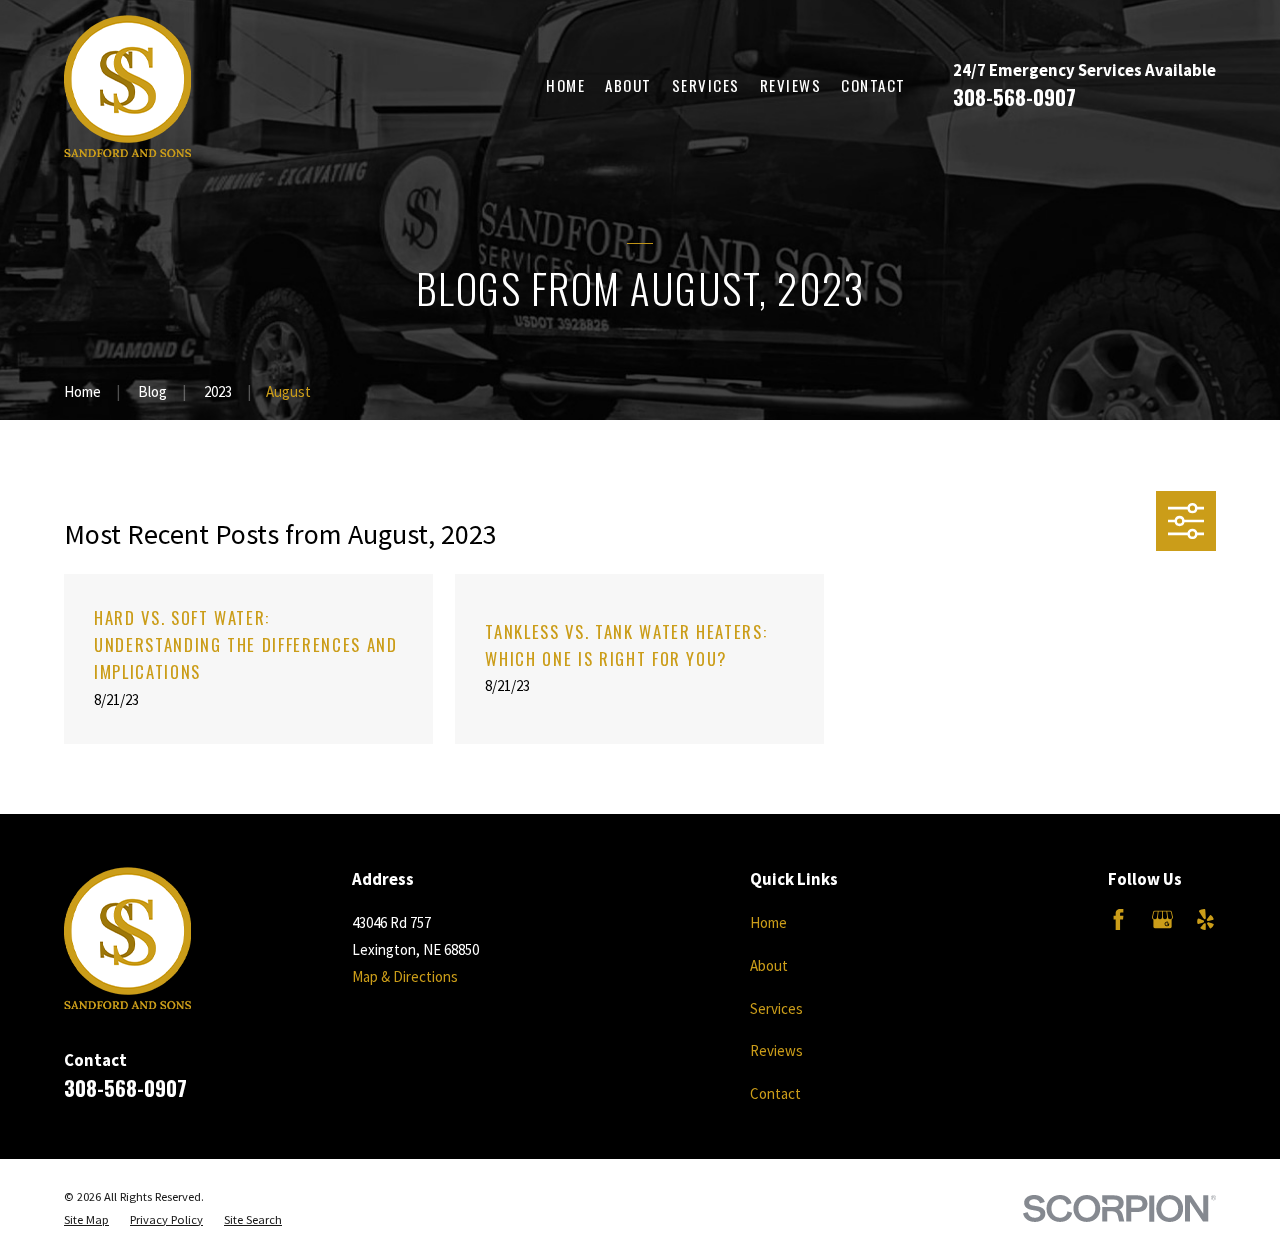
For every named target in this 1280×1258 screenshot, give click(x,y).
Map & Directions (405, 976)
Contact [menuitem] (873, 85)
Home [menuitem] (565, 85)
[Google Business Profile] (1162, 919)
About (769, 965)
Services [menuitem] (706, 85)
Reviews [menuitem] (791, 85)
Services (776, 1008)
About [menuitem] (628, 85)
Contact (775, 1093)
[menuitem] (86, 1220)
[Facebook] (1118, 919)
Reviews (776, 1050)
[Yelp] (1205, 919)
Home (768, 922)
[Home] (127, 86)
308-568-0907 (1014, 96)
